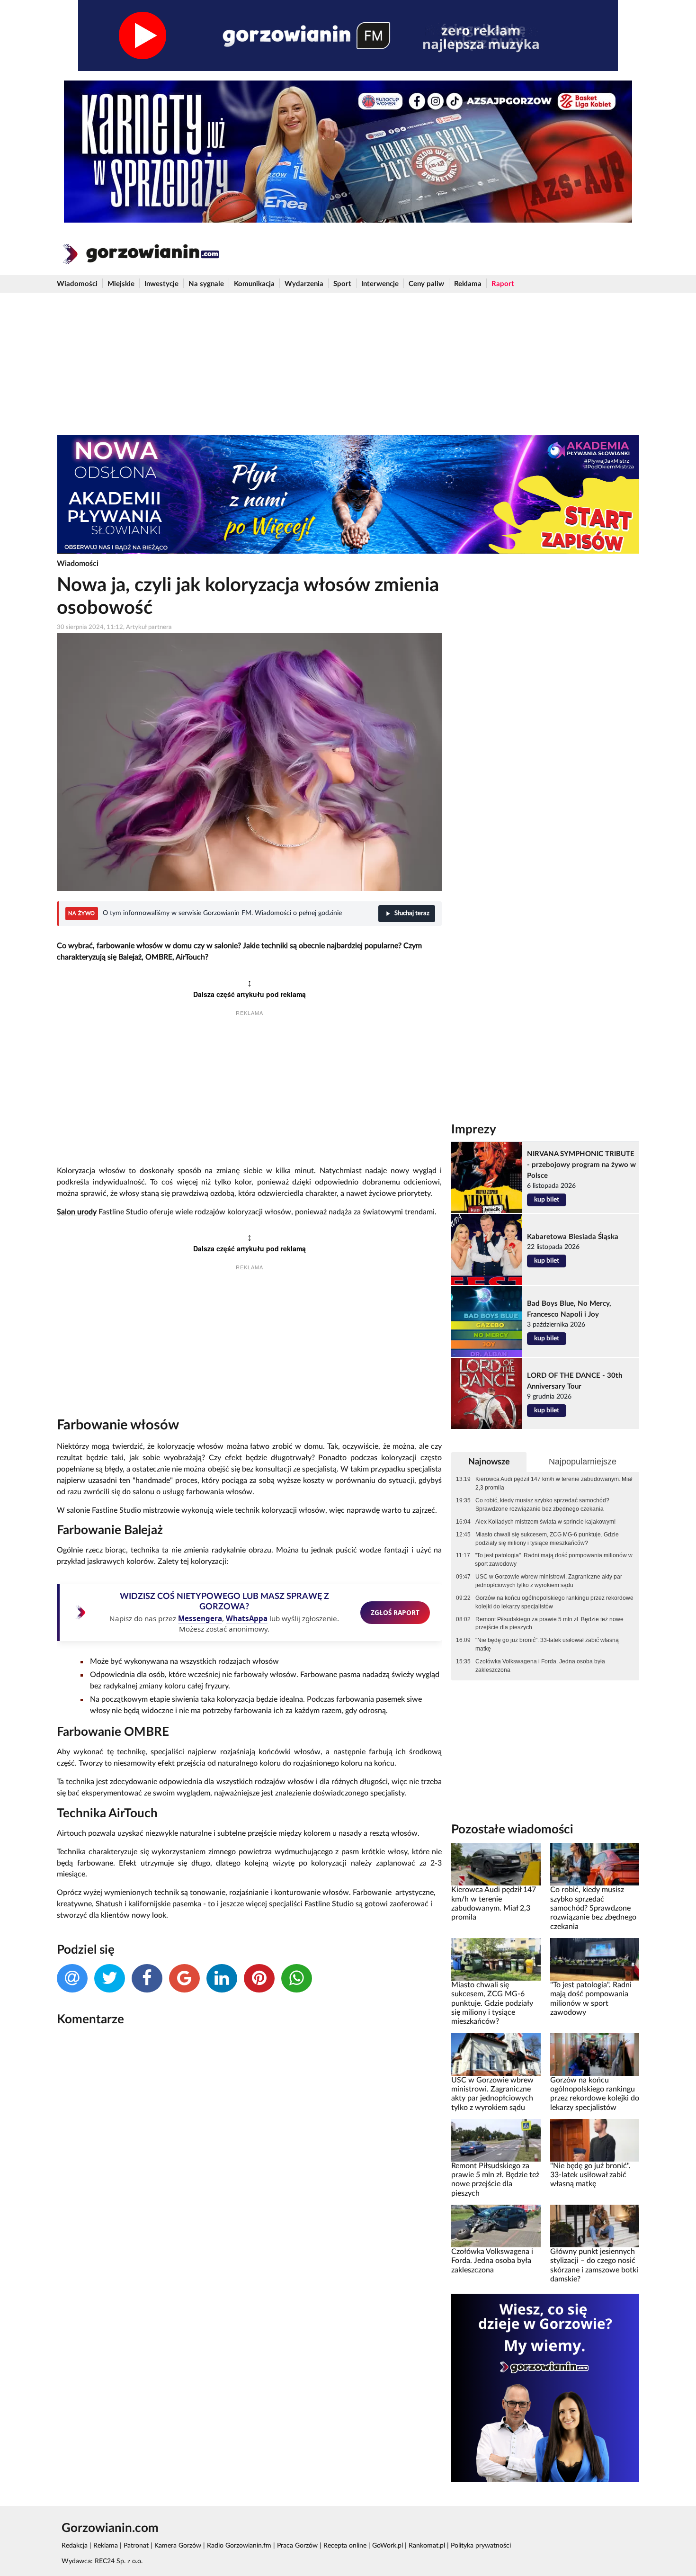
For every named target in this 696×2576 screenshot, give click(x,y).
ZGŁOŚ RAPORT (395, 1612)
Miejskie (121, 284)
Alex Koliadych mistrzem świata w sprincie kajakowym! (545, 1522)
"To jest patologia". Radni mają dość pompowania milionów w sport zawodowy (554, 1560)
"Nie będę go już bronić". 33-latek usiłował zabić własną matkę (547, 1644)
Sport (342, 284)
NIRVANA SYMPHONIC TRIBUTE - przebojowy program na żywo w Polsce (581, 1165)
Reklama (468, 284)
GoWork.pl (388, 2546)
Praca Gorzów (297, 2546)
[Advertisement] (348, 364)
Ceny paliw (426, 284)
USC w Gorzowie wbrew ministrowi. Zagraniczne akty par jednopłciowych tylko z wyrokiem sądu (549, 1581)
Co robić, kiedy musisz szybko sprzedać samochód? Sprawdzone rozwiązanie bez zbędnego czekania (542, 1505)
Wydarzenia (304, 284)
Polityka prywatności (481, 2546)
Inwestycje (161, 284)
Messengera (200, 1618)
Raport (503, 284)
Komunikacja (254, 284)
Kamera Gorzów (178, 2546)
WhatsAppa (247, 1618)
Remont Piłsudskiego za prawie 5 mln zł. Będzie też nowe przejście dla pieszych (549, 1624)
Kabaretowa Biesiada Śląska (573, 1237)
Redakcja (75, 2546)
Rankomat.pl (427, 2546)
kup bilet (547, 1200)
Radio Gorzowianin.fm (239, 2546)
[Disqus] (249, 2160)
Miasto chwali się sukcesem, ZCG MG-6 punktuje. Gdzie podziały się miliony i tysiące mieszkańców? (547, 1539)
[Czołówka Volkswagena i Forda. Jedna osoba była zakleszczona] (496, 2226)
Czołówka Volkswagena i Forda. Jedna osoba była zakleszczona (540, 1666)
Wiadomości (77, 284)
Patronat (136, 2546)
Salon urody (77, 1212)
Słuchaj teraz (412, 913)
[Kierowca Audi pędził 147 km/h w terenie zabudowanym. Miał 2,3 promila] (496, 1864)
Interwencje (380, 284)
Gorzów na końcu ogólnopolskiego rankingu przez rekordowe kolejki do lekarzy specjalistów (554, 1602)
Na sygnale (206, 284)
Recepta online (345, 2546)
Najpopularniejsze (583, 1462)
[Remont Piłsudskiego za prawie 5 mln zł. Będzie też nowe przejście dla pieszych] (496, 2140)
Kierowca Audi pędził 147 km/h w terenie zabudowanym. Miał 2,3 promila (554, 1483)
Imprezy (474, 1130)
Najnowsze (489, 1462)
